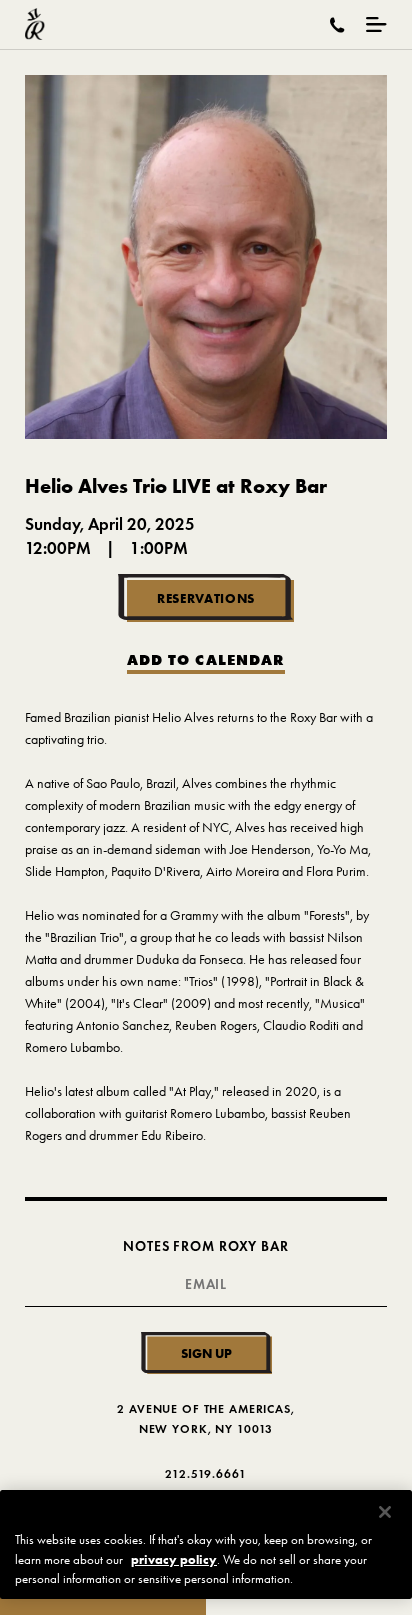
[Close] (385, 1512)
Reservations (206, 598)
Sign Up (206, 1353)
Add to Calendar (206, 660)
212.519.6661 (205, 1473)
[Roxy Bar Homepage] (35, 24)
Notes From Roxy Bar (205, 1246)
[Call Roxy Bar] (337, 25)
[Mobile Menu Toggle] (376, 24)
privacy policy (174, 1559)
